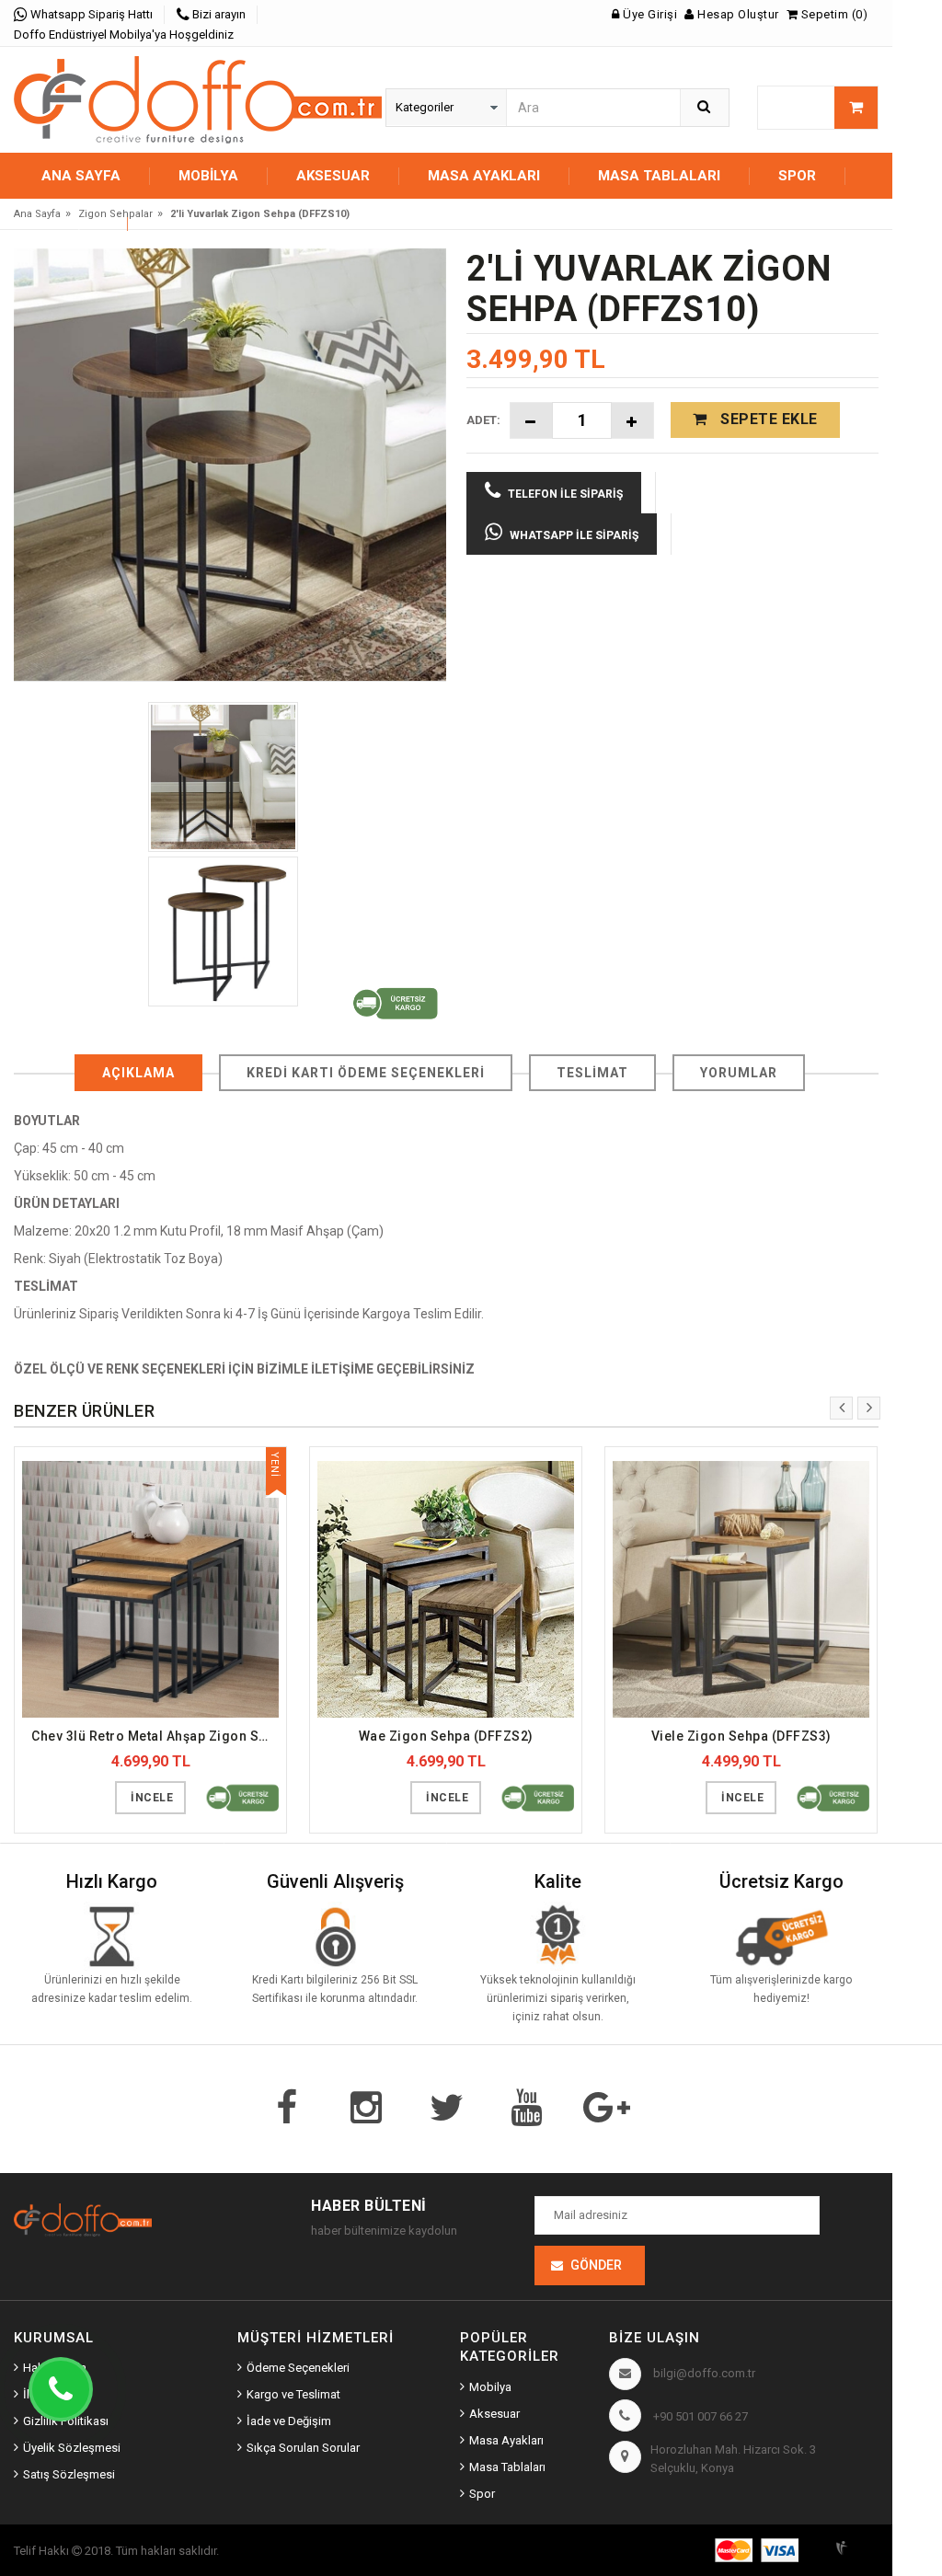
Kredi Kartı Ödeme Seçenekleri (366, 1073)
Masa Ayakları (506, 2440)
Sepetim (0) (833, 14)
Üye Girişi (649, 14)
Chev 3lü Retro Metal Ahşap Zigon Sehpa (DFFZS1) (155, 1736)
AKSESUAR (333, 176)
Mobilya (490, 2387)
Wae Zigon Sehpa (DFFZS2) (446, 1736)
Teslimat (592, 1073)
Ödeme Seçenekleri (298, 2368)
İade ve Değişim (289, 2421)
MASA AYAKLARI (484, 176)
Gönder (596, 2265)
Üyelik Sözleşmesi (72, 2448)
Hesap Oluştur (737, 14)
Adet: (483, 420)
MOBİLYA (208, 176)
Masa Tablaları (507, 2467)
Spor (482, 2494)
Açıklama (138, 1073)
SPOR (797, 176)
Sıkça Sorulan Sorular (303, 2448)
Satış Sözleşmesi (69, 2474)
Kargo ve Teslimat (293, 2394)
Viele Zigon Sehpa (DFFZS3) (741, 1736)
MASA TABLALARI (659, 176)
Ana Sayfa (81, 176)
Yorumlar (739, 1073)
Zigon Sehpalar (115, 214)
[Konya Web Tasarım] (855, 2545)
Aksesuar (494, 2414)
